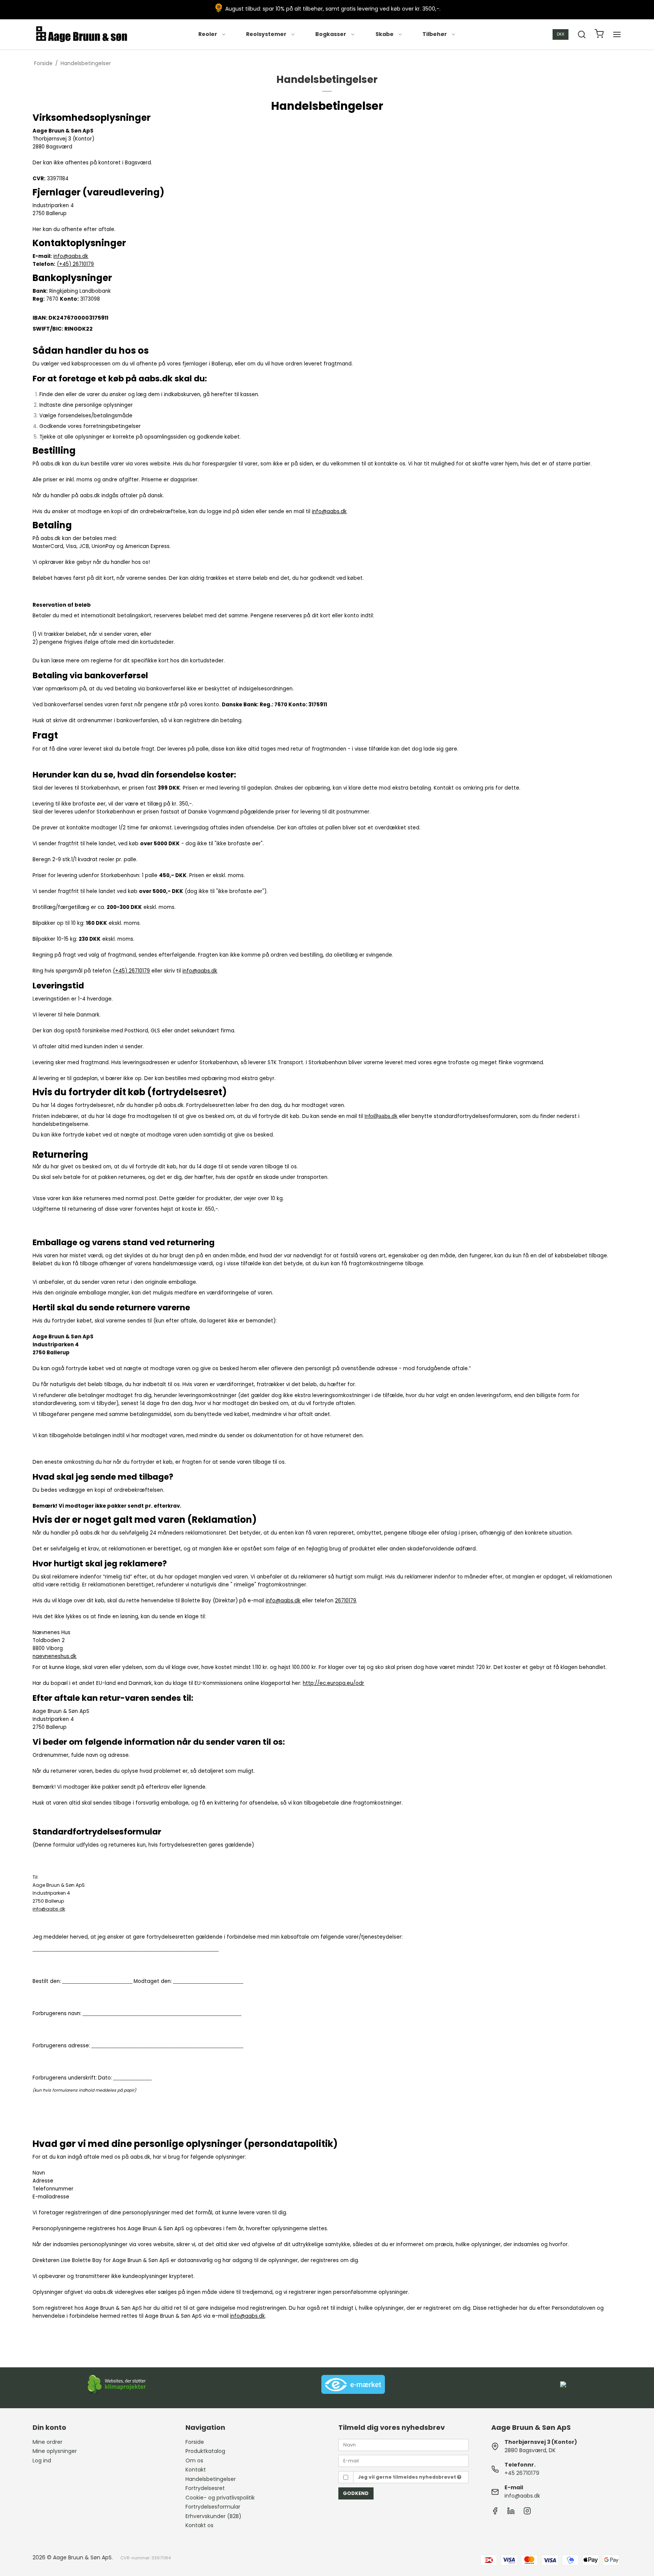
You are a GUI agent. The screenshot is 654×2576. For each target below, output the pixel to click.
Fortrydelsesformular (213, 2507)
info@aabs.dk (522, 2496)
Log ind (42, 2460)
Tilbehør (435, 34)
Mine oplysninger (55, 2451)
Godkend (356, 2493)
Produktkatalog (205, 2451)
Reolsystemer (266, 34)
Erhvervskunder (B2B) (213, 2516)
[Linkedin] (511, 2513)
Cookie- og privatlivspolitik (220, 2498)
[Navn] (403, 2444)
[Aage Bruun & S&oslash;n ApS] (82, 34)
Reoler (208, 34)
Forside (195, 2442)
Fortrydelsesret (205, 2488)
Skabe (385, 34)
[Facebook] (495, 2513)
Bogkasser (331, 34)
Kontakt (196, 2470)
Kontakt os (199, 2525)
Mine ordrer (47, 2442)
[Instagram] (527, 2513)
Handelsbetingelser (211, 2479)
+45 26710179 (522, 2473)
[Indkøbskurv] (599, 35)
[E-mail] (403, 2460)
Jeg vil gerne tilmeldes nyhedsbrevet (408, 2477)
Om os (194, 2460)
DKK (561, 34)
